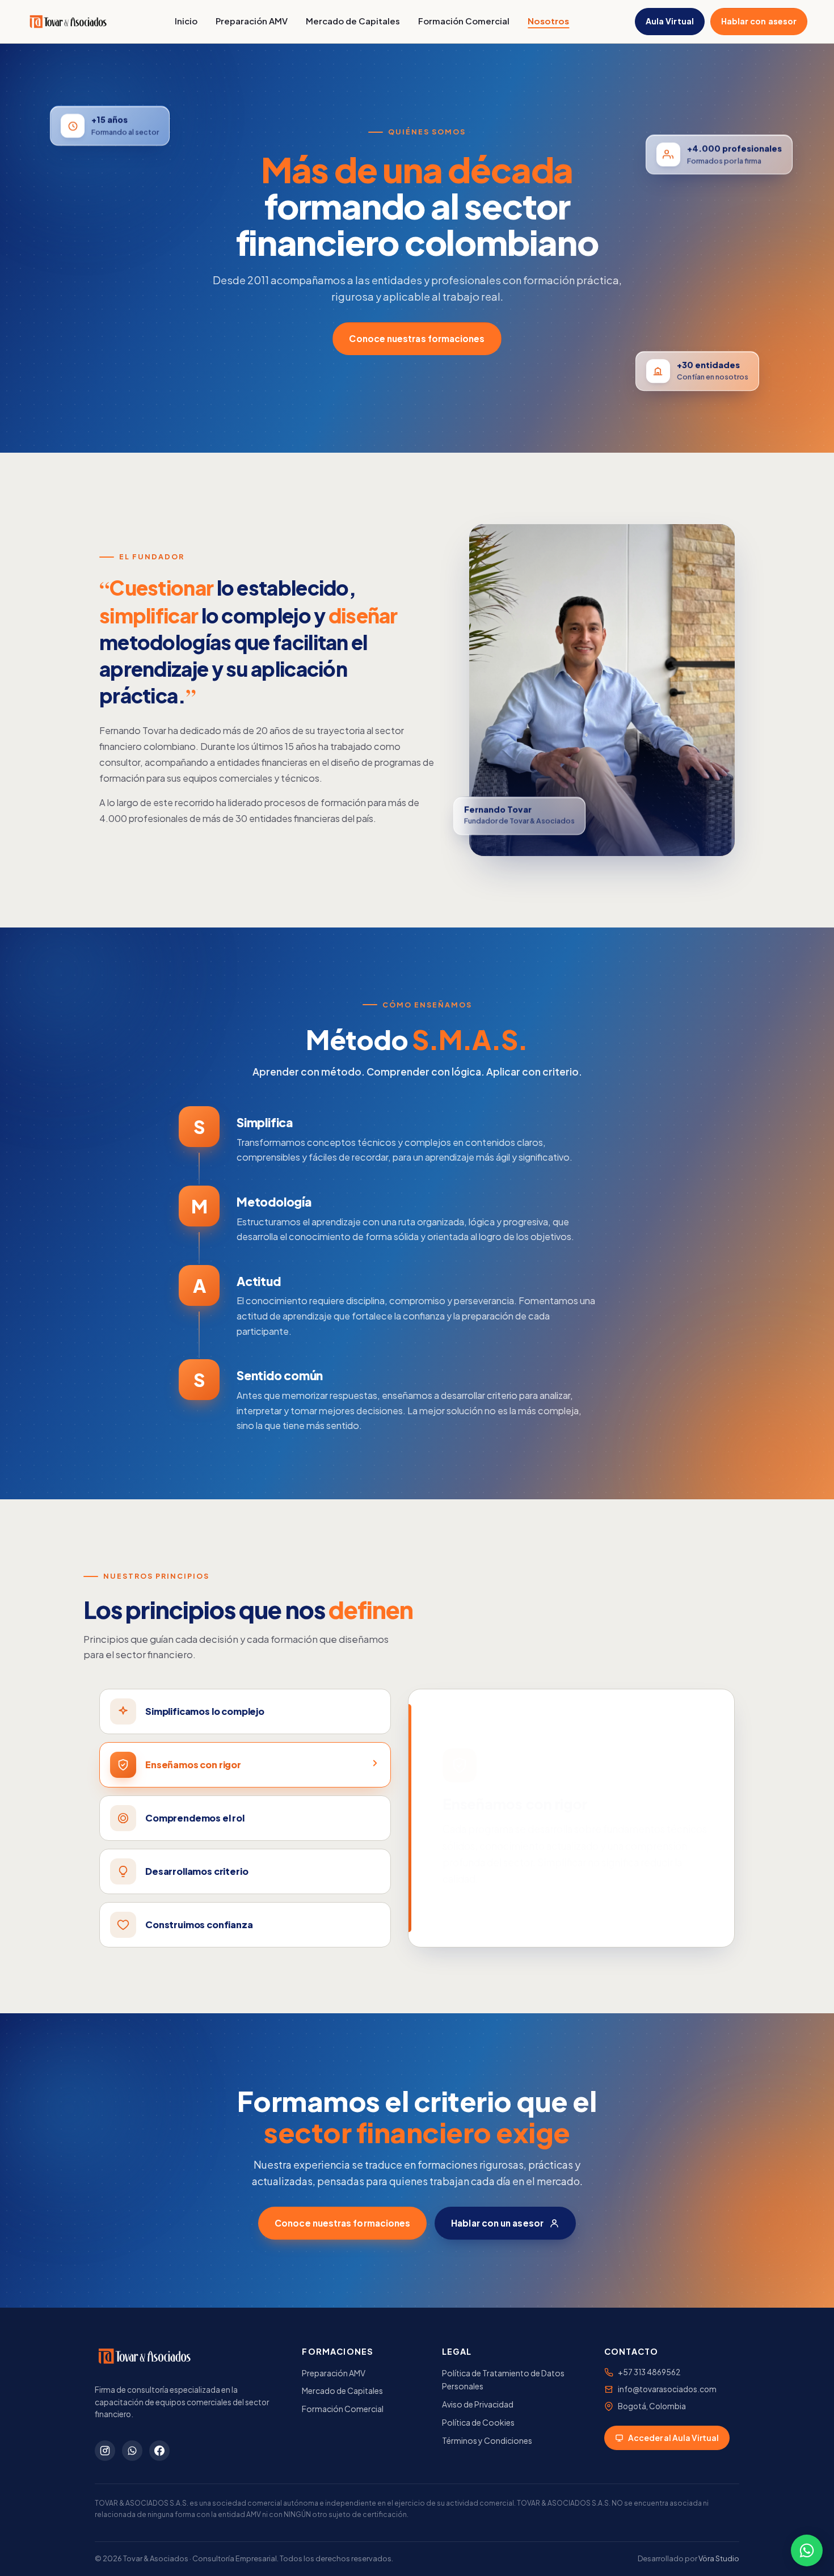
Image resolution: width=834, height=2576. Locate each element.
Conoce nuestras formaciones (417, 338)
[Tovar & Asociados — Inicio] (68, 22)
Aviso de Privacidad (478, 2404)
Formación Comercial (464, 21)
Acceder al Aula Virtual (673, 2438)
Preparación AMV (252, 21)
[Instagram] (105, 2451)
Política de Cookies (478, 2422)
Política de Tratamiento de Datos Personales (503, 2380)
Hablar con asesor (759, 21)
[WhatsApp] (132, 2451)
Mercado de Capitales (353, 21)
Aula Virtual (670, 21)
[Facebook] (159, 2451)
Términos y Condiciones (487, 2440)
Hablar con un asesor (497, 2223)
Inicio (186, 21)
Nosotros (548, 21)
